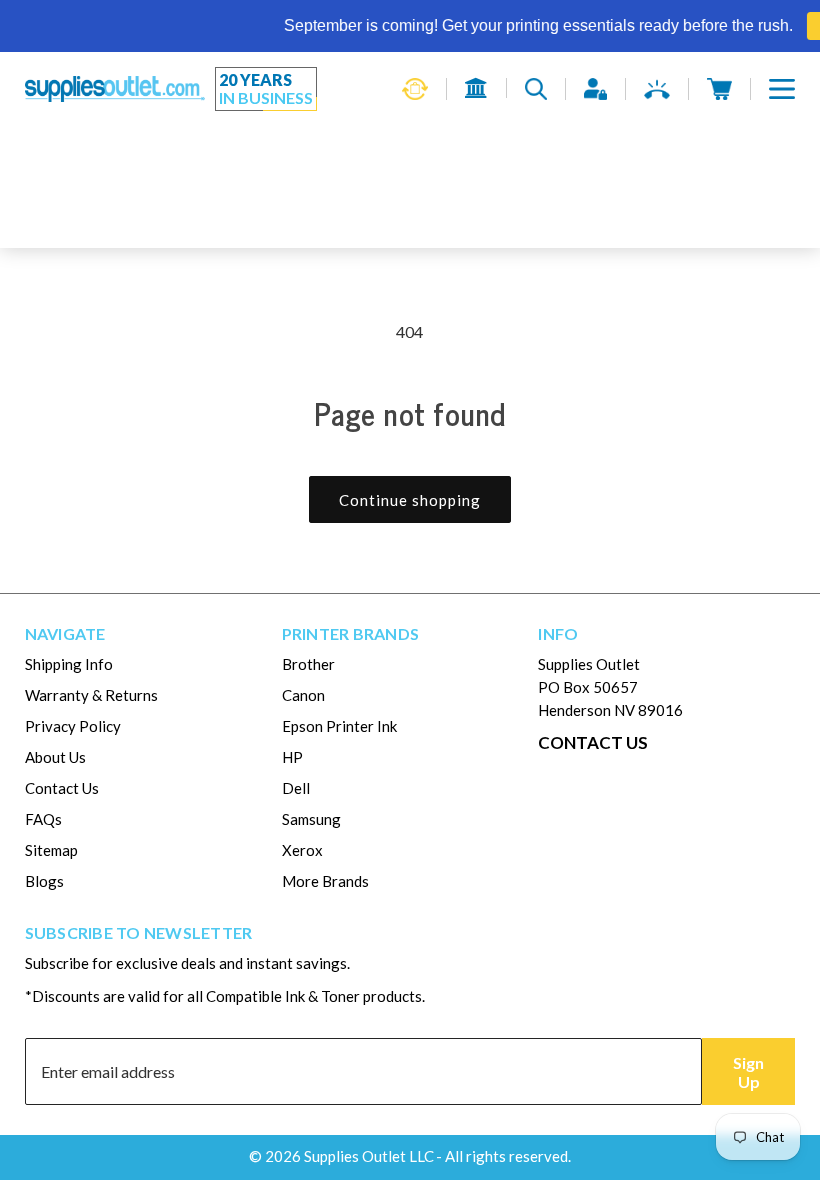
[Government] (476, 88)
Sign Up (748, 1072)
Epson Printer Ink (339, 726)
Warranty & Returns (91, 695)
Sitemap (51, 850)
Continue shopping (410, 500)
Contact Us (62, 788)
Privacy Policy (73, 726)
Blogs (44, 881)
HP (292, 757)
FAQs (43, 819)
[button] (782, 89)
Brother (308, 664)
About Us (55, 757)
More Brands (325, 881)
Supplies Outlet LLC (369, 1156)
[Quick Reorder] (415, 89)
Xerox (302, 850)
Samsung (311, 819)
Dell (296, 788)
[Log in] (595, 89)
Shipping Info (69, 664)
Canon (303, 695)
